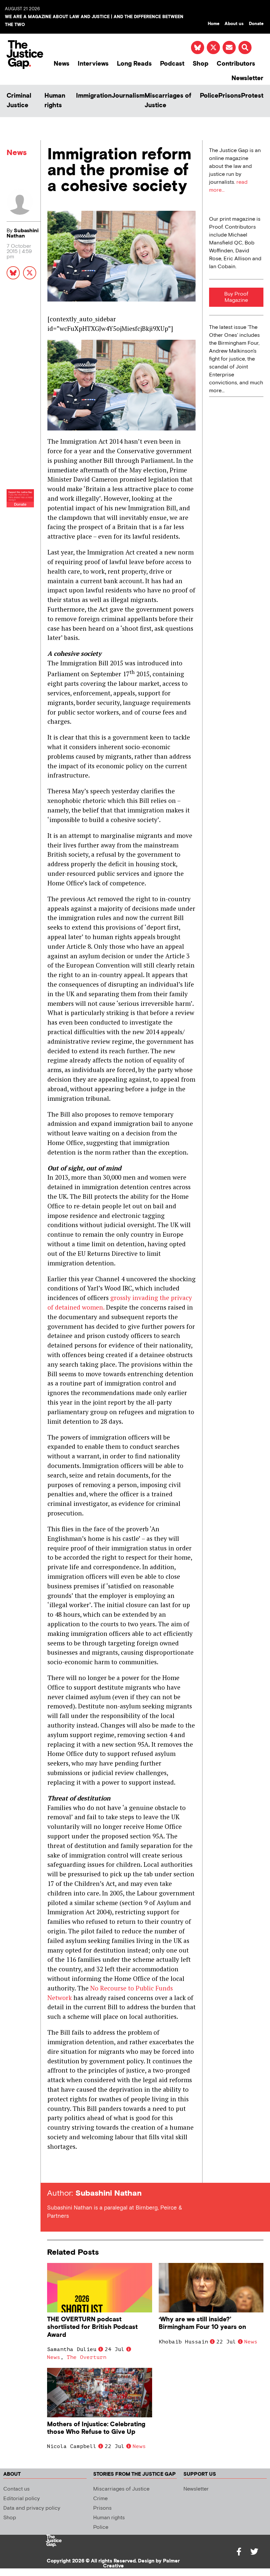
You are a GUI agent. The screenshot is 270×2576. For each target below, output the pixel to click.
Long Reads (134, 64)
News (62, 64)
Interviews (93, 64)
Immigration (94, 96)
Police (209, 96)
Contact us (16, 2489)
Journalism (128, 96)
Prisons (230, 96)
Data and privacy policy (32, 2508)
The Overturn (87, 2357)
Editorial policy (22, 2499)
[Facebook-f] (239, 2552)
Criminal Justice (19, 101)
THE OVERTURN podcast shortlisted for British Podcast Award (92, 2327)
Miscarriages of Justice (168, 101)
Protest (252, 96)
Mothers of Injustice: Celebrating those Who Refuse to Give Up (96, 2428)
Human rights (55, 101)
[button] (245, 48)
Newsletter (247, 78)
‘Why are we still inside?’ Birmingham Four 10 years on (202, 2323)
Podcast (172, 64)
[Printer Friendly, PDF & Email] (52, 2171)
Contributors (236, 64)
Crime (100, 2499)
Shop (201, 64)
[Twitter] (254, 2552)
